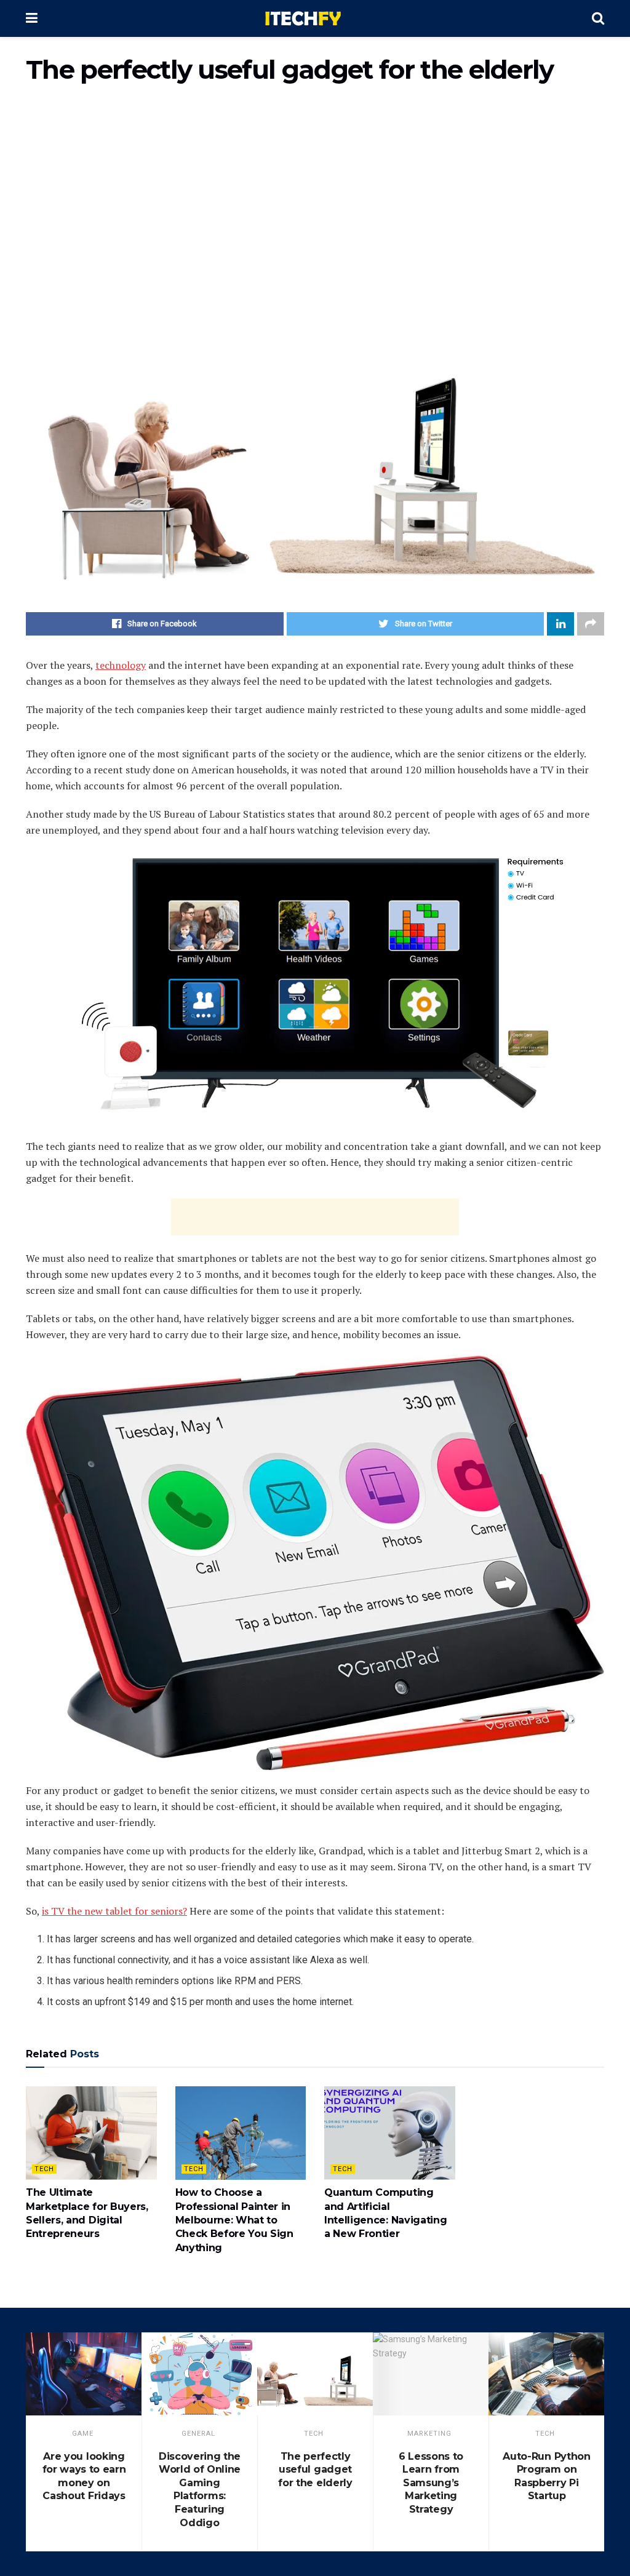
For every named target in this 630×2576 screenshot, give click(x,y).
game (83, 2434)
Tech (44, 2169)
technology (121, 665)
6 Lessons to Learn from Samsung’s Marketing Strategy (431, 2483)
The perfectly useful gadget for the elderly (315, 2470)
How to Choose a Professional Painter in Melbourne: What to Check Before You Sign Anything (234, 2220)
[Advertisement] (315, 200)
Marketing (429, 2434)
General (198, 2434)
